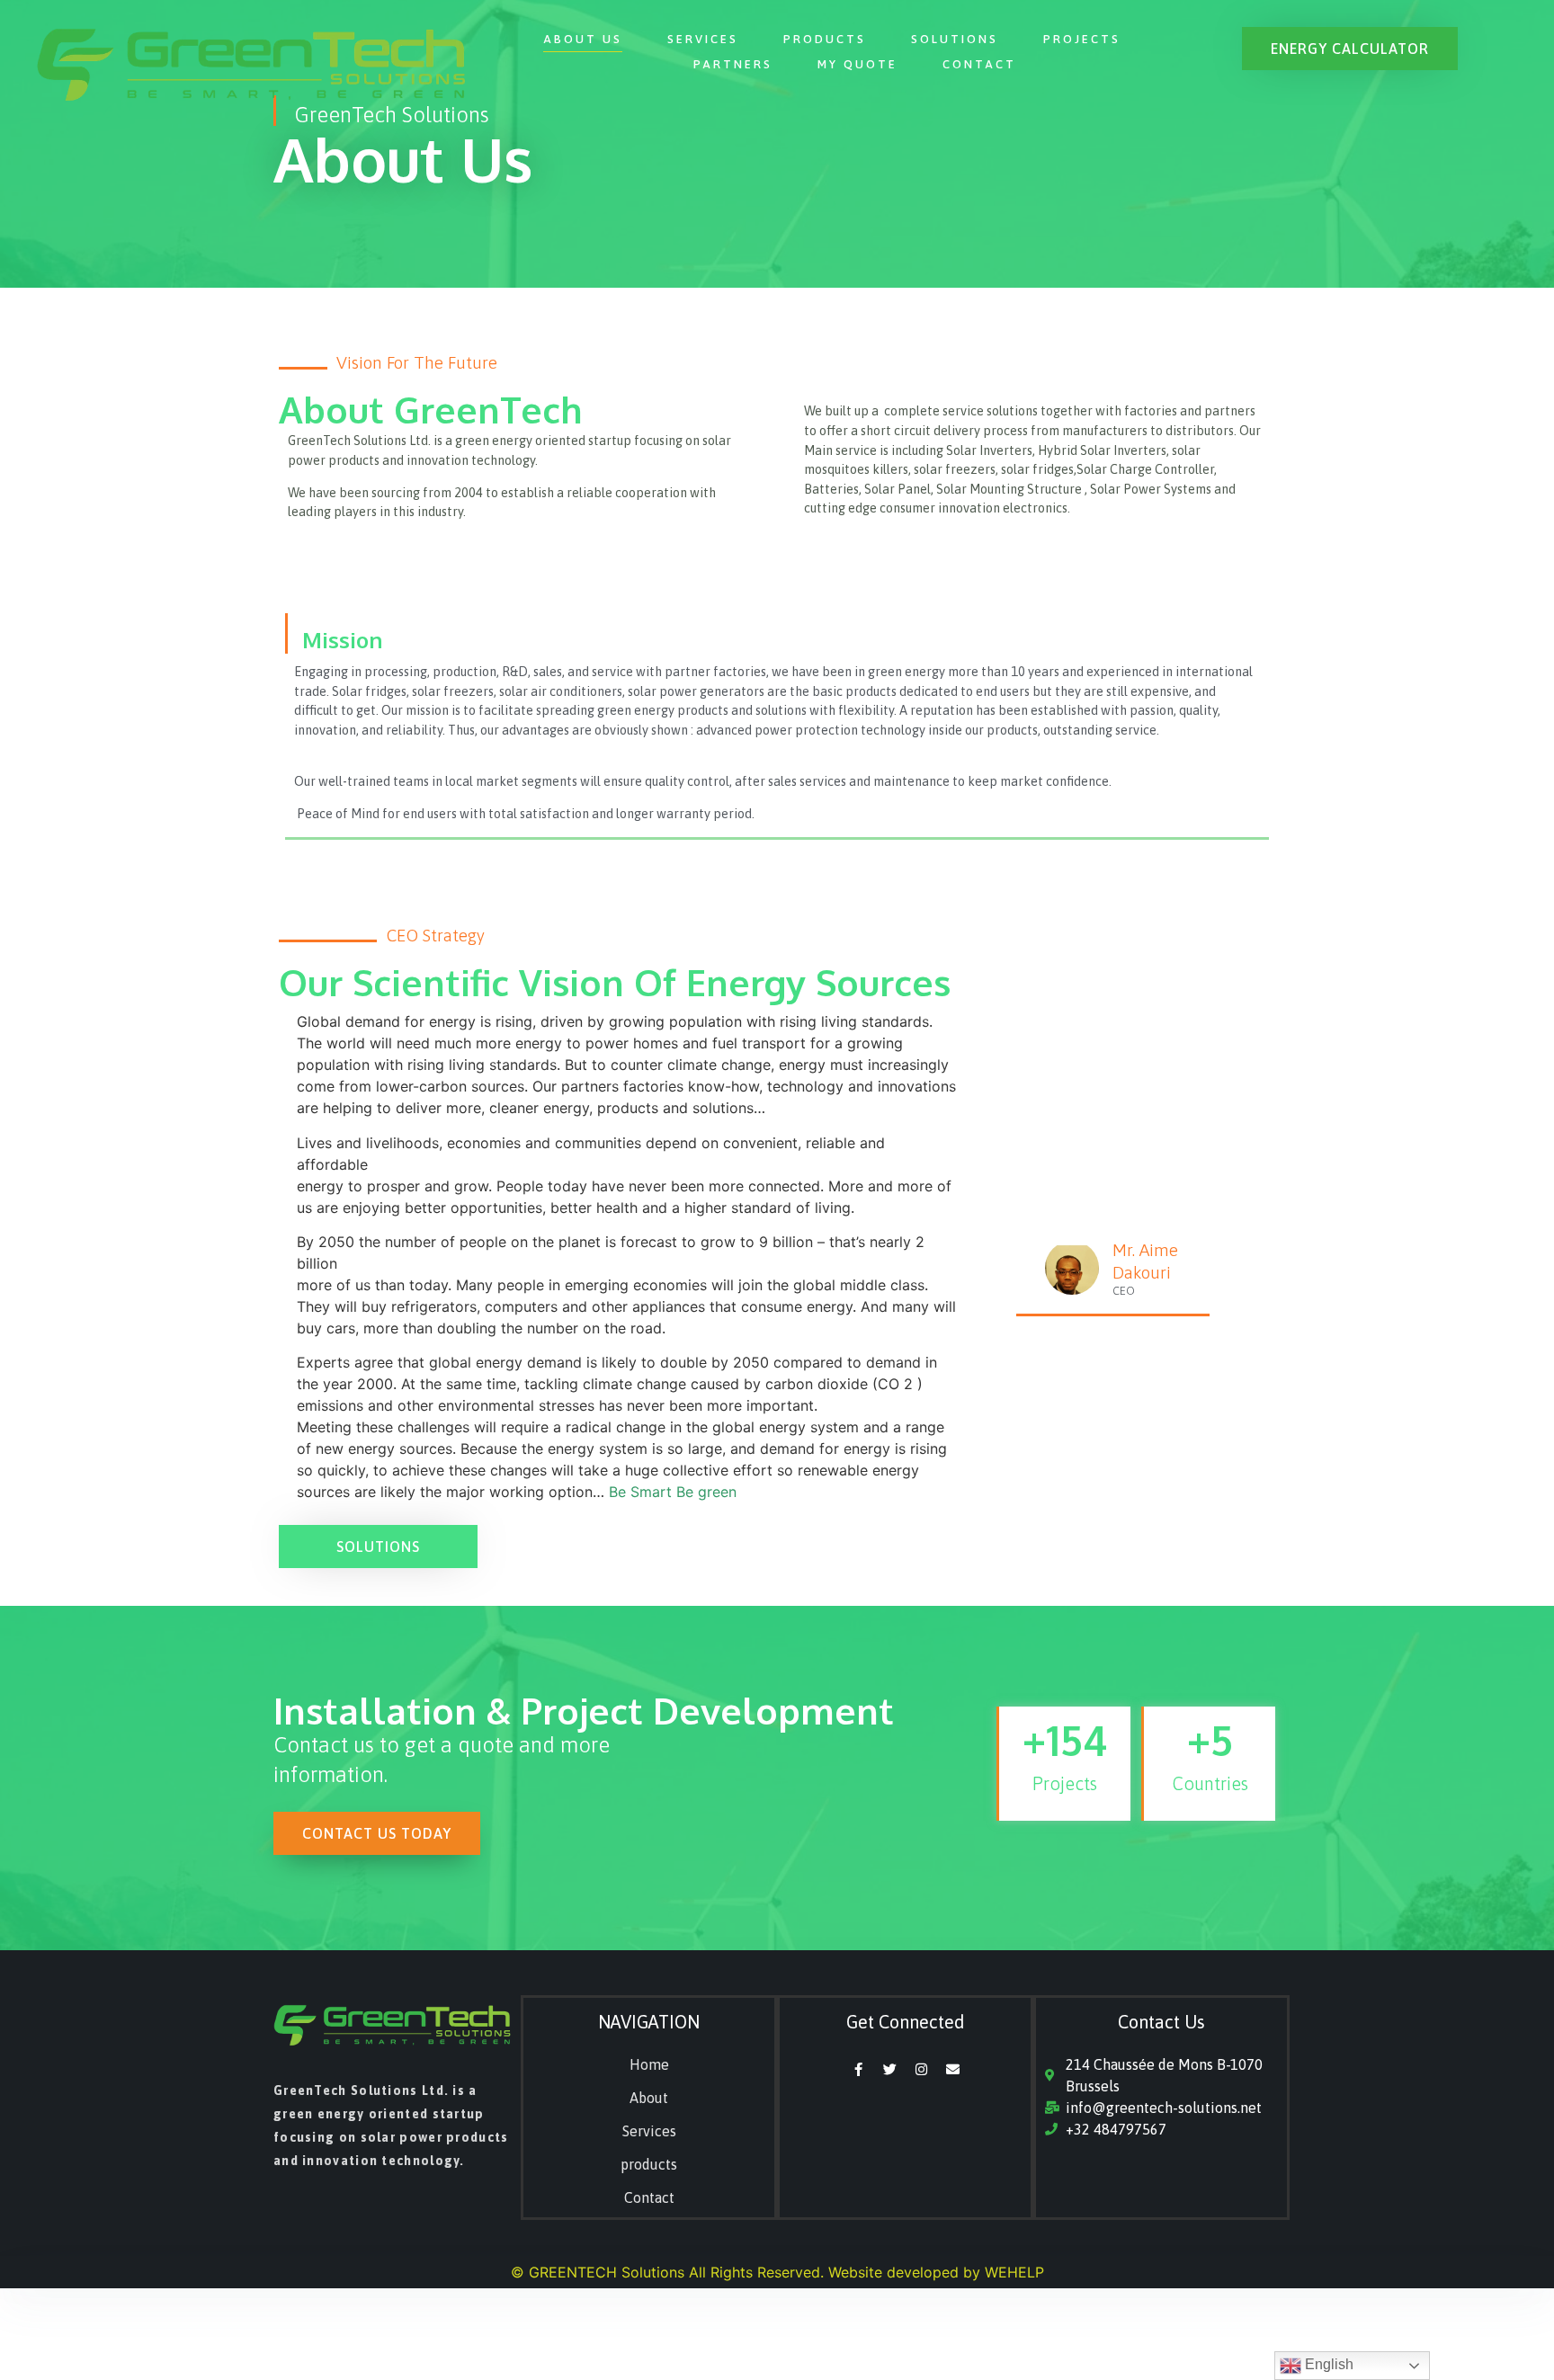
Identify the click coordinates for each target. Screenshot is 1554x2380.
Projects (1082, 39)
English (1327, 2364)
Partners (733, 64)
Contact (979, 64)
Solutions (955, 39)
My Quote (857, 64)
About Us (583, 39)
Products (825, 39)
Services (703, 39)
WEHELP (1014, 2272)
